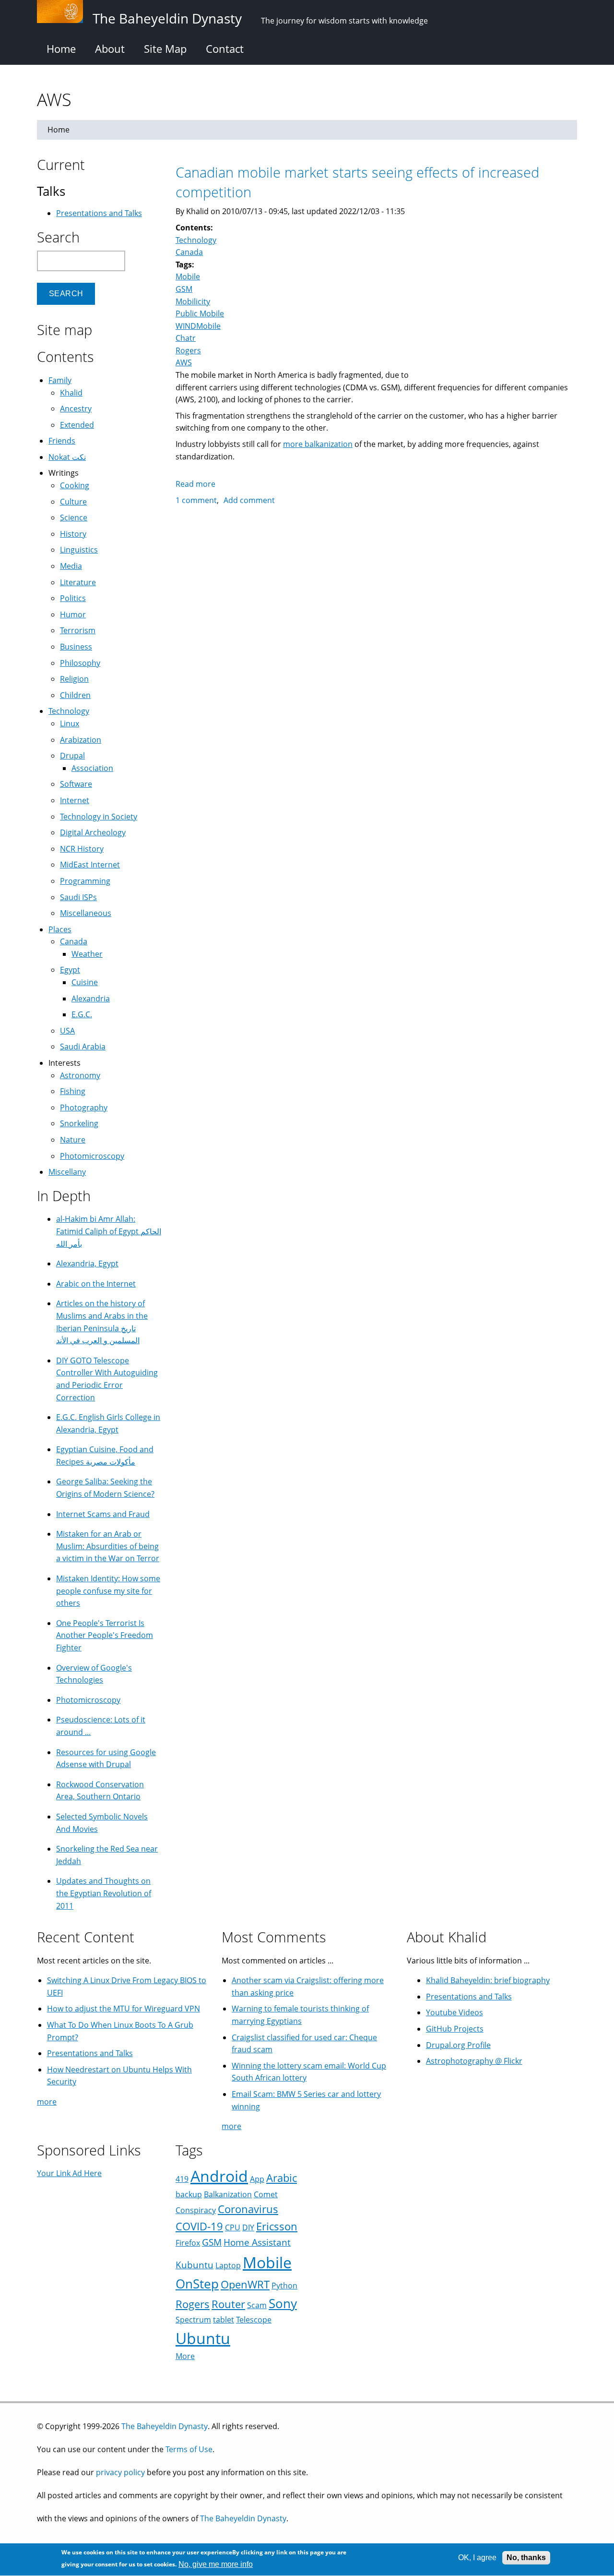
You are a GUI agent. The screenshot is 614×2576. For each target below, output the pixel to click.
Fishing (73, 1091)
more (47, 2102)
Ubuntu (203, 2338)
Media (71, 566)
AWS (184, 362)
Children (75, 695)
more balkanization (318, 444)
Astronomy (80, 1075)
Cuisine (85, 982)
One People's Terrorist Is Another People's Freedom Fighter (105, 1635)
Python (284, 2286)
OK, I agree (477, 2558)
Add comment (249, 500)
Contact (225, 48)
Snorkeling (79, 1123)
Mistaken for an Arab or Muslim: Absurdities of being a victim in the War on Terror (108, 1546)
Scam (257, 2305)
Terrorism (78, 630)
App (257, 2179)
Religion (74, 679)
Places (60, 929)
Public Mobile (200, 313)
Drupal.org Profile (458, 2045)
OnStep (197, 2284)
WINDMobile (198, 326)
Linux (70, 723)
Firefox (188, 2243)
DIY (248, 2227)
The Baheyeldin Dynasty (165, 2426)
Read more (195, 484)
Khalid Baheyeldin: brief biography (488, 1980)
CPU (233, 2227)
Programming (85, 881)
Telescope (254, 2320)
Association (92, 768)
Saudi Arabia (83, 1047)
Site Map (165, 48)
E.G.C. (82, 1014)
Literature (78, 582)
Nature (73, 1140)
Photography (84, 1107)
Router (228, 2304)
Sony (283, 2304)
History (73, 534)
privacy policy (120, 2472)
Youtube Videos (455, 2012)
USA (67, 1031)
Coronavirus (248, 2209)
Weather (87, 954)
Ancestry (76, 409)
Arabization (81, 740)
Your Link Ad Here (69, 2173)
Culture (73, 502)
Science (74, 518)
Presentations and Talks (99, 213)
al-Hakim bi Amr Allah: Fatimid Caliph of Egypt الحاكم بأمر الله (109, 1231)
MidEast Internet (90, 865)
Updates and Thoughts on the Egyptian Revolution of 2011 (104, 1893)
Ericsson (277, 2226)
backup (189, 2194)
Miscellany (67, 1172)
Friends (62, 441)
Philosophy (80, 663)
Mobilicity (193, 301)
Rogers (188, 350)
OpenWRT (245, 2284)
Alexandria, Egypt (87, 1264)
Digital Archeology (93, 832)
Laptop (228, 2265)
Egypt (70, 970)
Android (219, 2176)
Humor (73, 614)
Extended (77, 425)
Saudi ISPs (78, 897)
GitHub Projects (455, 2029)
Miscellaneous (86, 913)
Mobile (188, 277)
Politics (73, 598)
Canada (189, 252)
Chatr (186, 338)
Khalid (71, 393)
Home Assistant (257, 2242)
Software (76, 784)
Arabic (282, 2178)
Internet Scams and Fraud (103, 1514)
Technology (196, 240)
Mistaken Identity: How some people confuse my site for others (108, 1591)
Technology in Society (99, 817)
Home (61, 48)
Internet (75, 800)
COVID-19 (199, 2226)
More (185, 2356)
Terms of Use (189, 2449)
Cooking (75, 485)
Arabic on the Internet (96, 1284)
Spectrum (193, 2320)
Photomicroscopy (92, 1156)
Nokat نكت (67, 457)
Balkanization (228, 2194)
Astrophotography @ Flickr (474, 2061)
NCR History (82, 849)
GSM (184, 289)
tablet (224, 2320)
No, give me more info (216, 2564)
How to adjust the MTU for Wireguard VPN (124, 2009)
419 (182, 2179)
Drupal (72, 756)
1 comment (196, 500)
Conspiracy (196, 2210)
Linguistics (79, 550)
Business (76, 647)
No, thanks (526, 2558)
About (110, 48)
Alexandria (91, 999)
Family (60, 380)
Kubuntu (195, 2265)
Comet (266, 2194)
